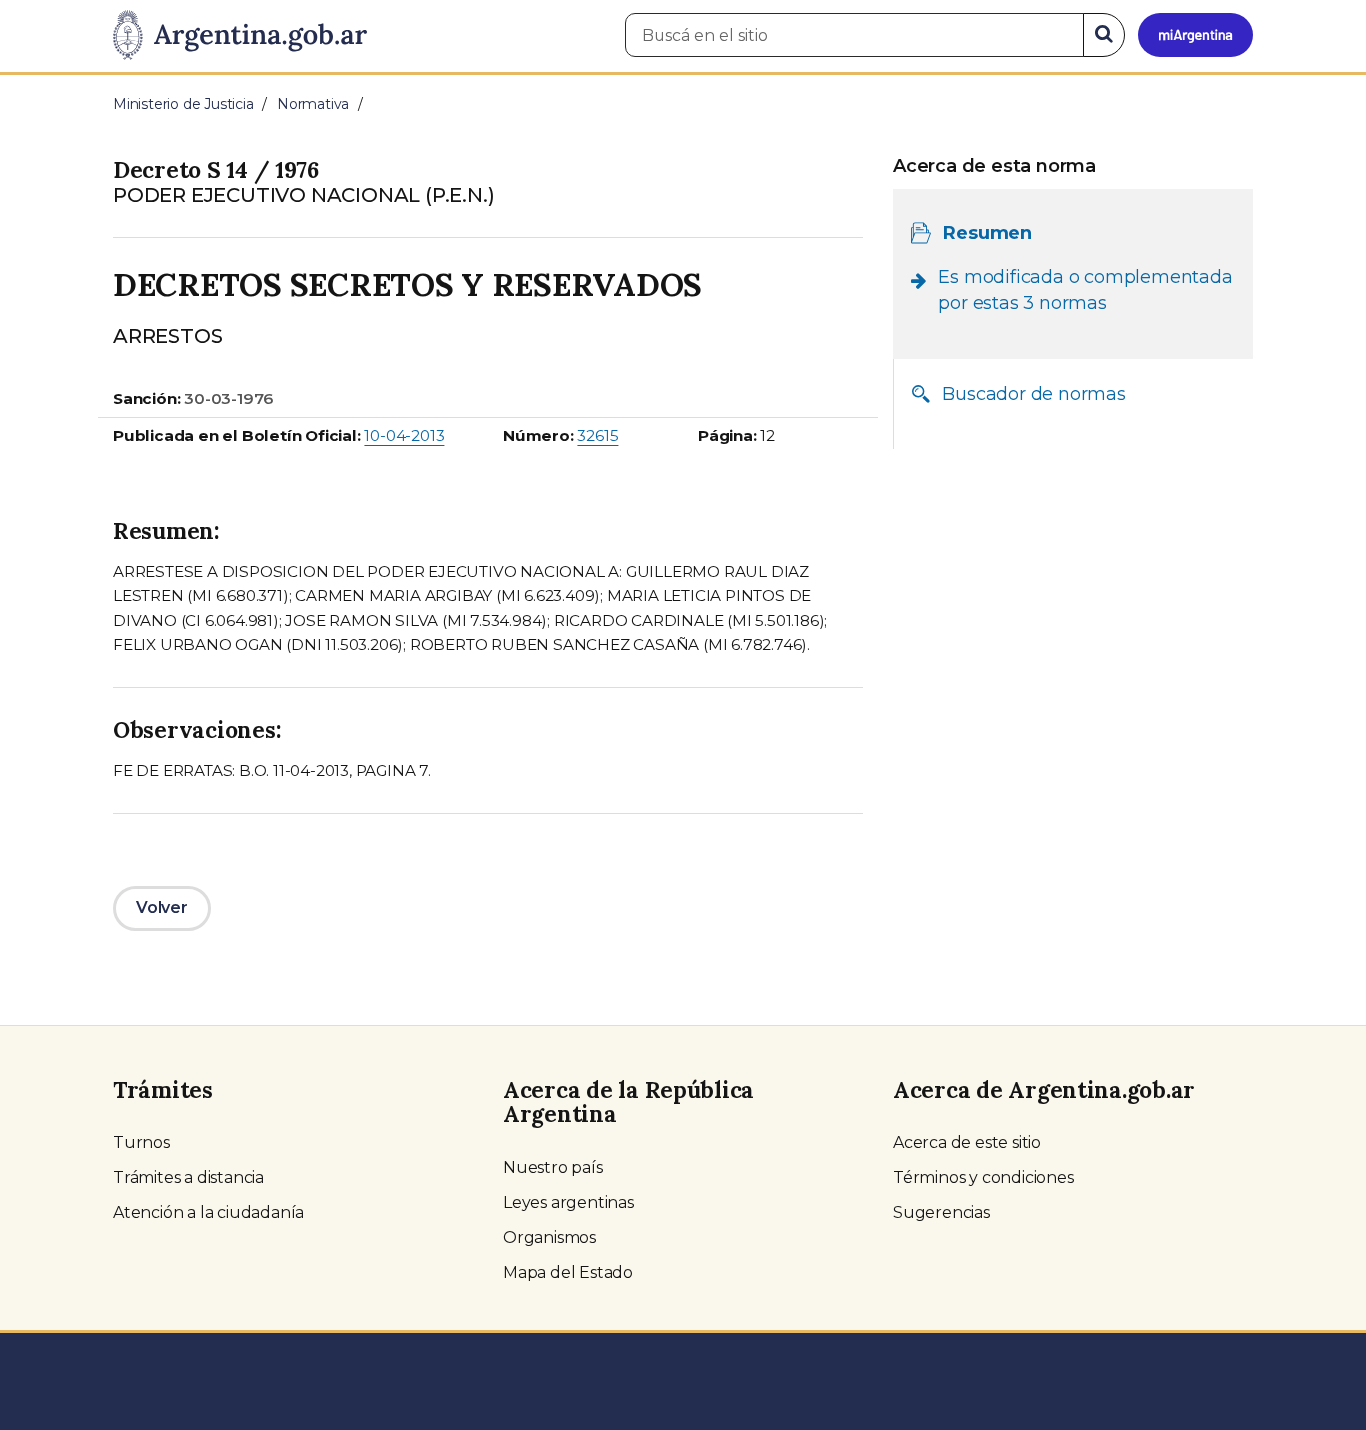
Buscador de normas (1033, 394)
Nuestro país (553, 1167)
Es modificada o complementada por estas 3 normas (1085, 290)
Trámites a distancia (188, 1177)
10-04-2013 (404, 435)
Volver (162, 907)
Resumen (987, 233)
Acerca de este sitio (967, 1142)
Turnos (141, 1142)
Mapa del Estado (568, 1272)
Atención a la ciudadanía (208, 1212)
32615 (597, 435)
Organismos (549, 1237)
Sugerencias (941, 1212)
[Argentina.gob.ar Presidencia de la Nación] (240, 36)
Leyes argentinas (568, 1202)
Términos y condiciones (983, 1177)
